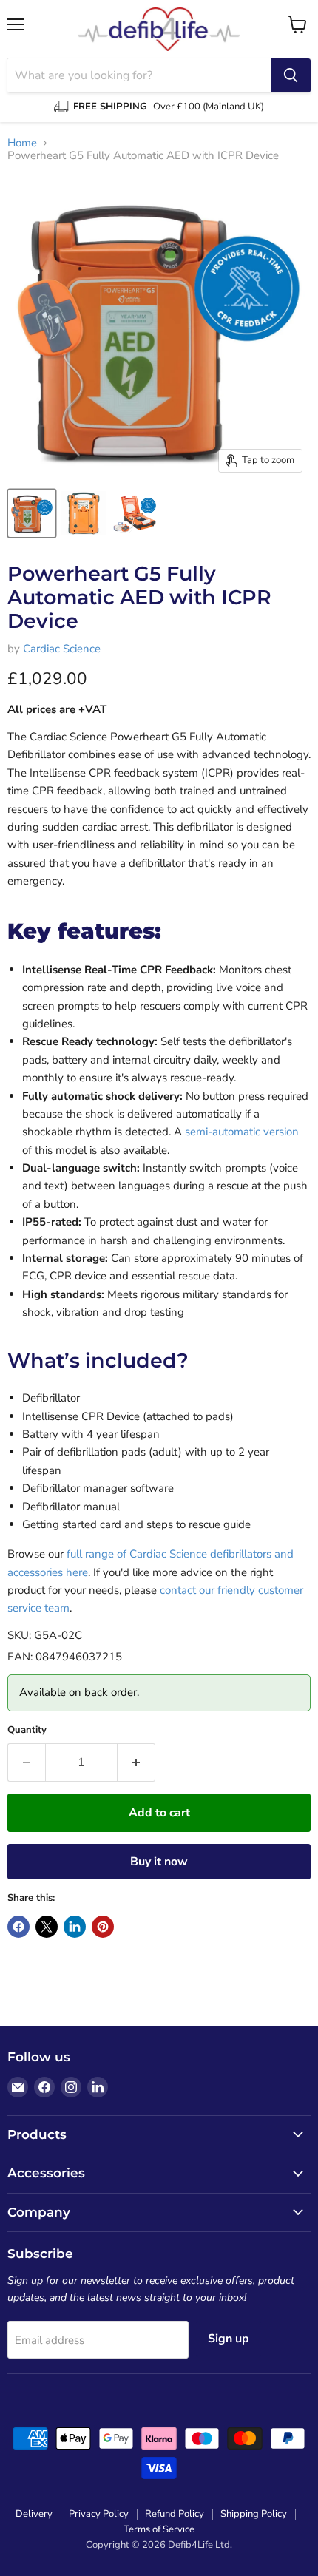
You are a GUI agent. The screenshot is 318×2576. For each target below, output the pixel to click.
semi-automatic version (242, 1132)
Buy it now (159, 1862)
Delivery (34, 2514)
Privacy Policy (99, 2514)
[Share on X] (47, 1927)
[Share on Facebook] (18, 1927)
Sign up (229, 2339)
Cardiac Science (62, 649)
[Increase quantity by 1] (136, 1762)
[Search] (291, 75)
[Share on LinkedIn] (75, 1927)
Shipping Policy (254, 2514)
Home (22, 143)
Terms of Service (159, 2529)
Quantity (27, 1730)
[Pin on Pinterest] (103, 1927)
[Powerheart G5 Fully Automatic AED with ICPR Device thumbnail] (32, 513)
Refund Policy (175, 2514)
